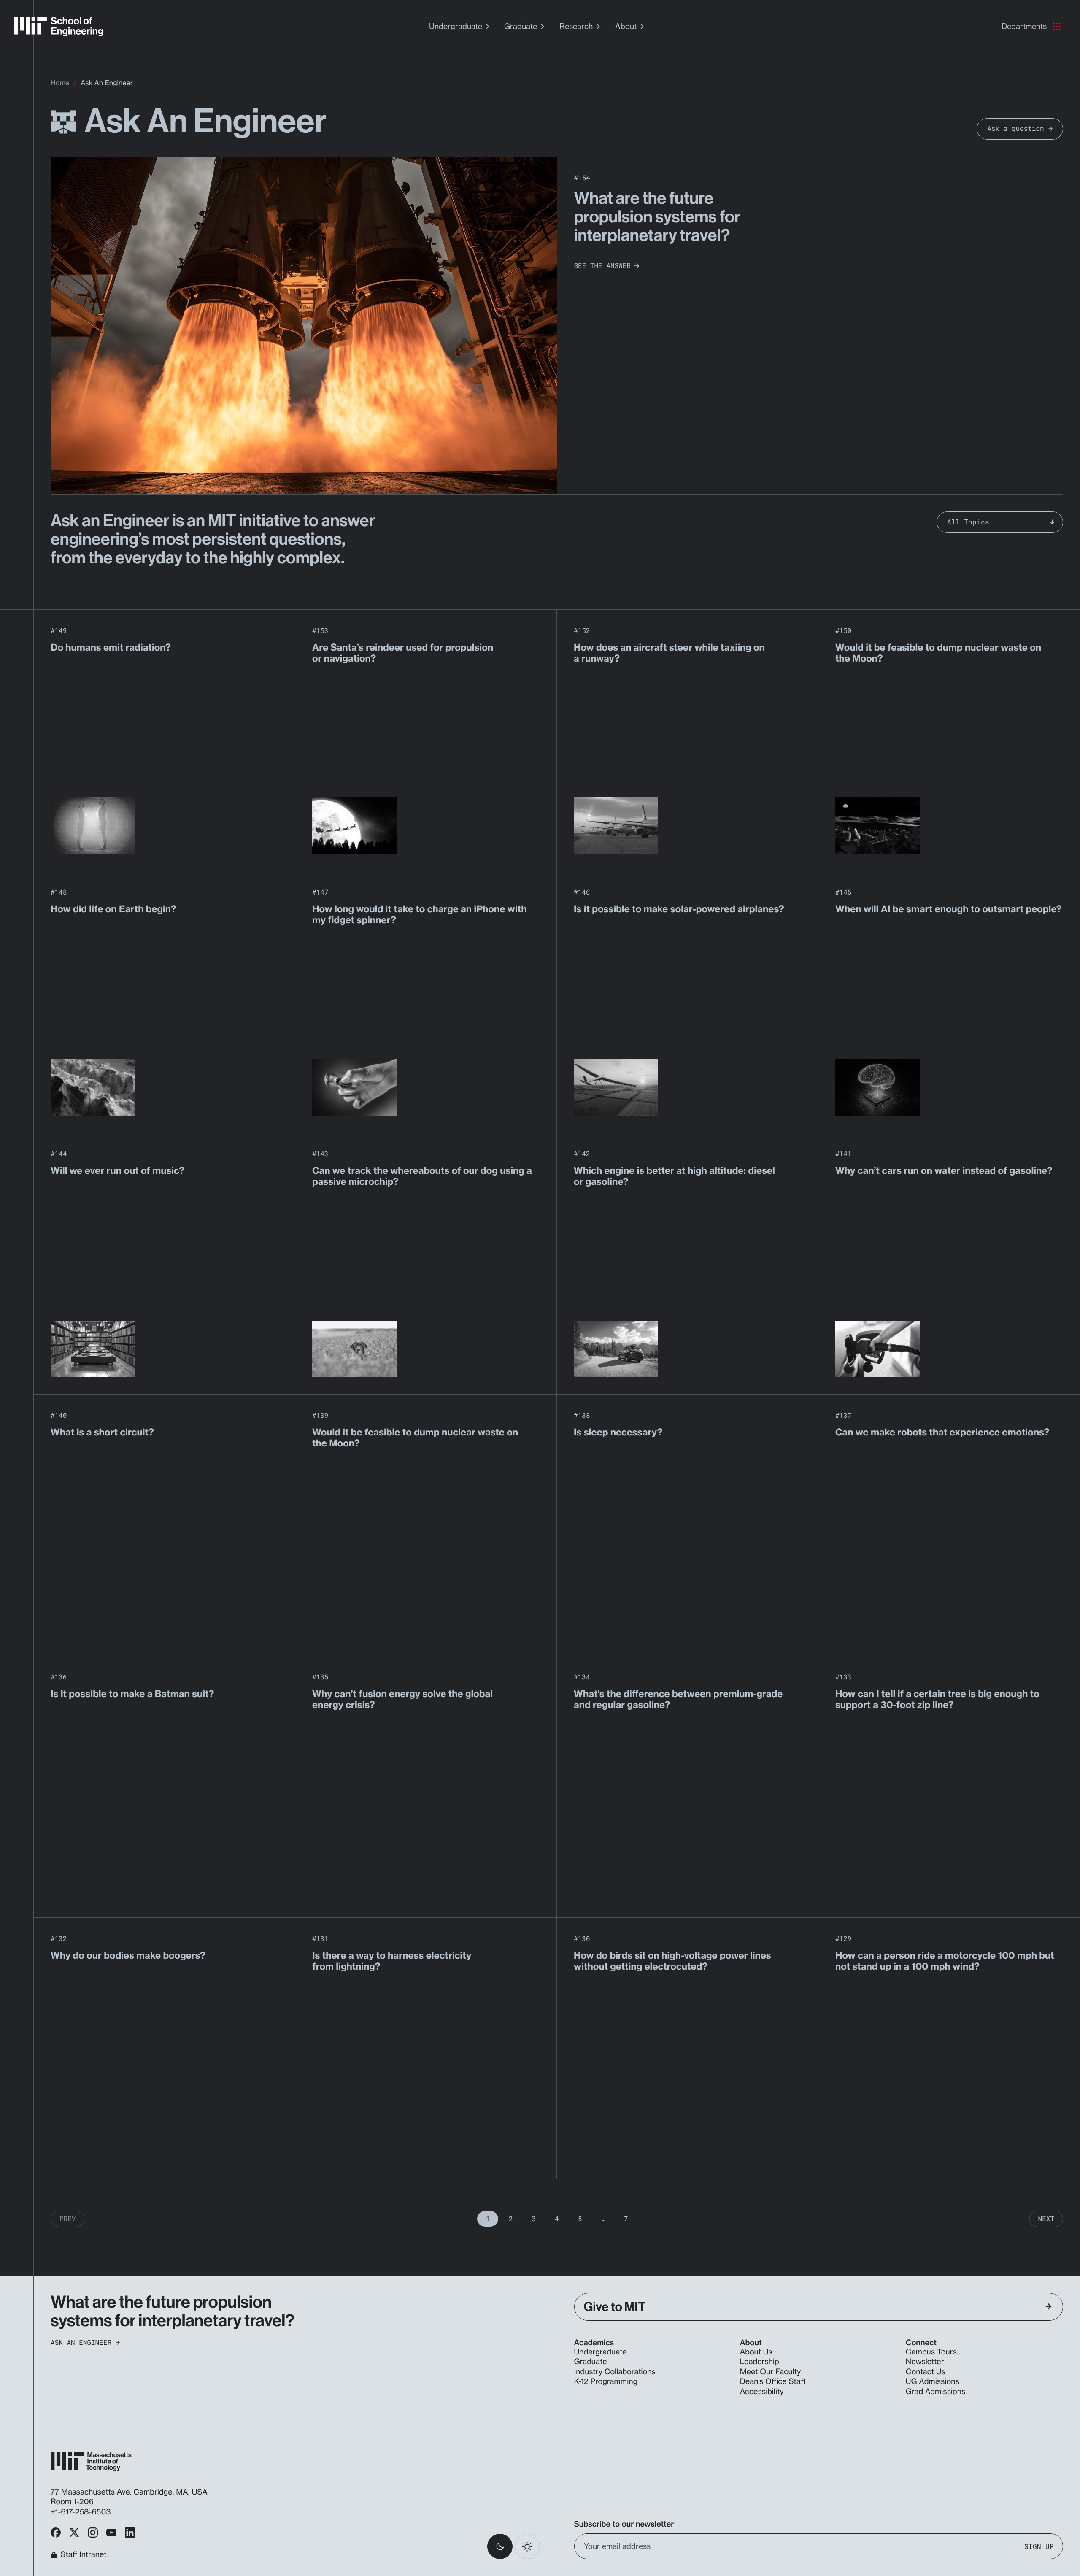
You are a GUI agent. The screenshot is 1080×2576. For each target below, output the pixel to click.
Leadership (760, 2362)
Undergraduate (456, 26)
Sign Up (1039, 2546)
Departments (1024, 26)
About (626, 26)
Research (576, 26)
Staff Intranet (83, 2555)
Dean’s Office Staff (773, 2381)
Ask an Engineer (81, 2343)
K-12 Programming (606, 2381)
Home (60, 83)
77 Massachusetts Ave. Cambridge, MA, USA (130, 2492)
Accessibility (762, 2392)
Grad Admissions (936, 2392)
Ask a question (1015, 128)
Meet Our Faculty (771, 2372)
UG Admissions (933, 2381)
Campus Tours (931, 2352)
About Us (756, 2352)
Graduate (521, 26)
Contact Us (926, 2372)
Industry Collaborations (615, 2372)
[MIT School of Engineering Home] (59, 27)
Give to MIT (615, 2307)
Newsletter (925, 2362)
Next (1046, 2219)
